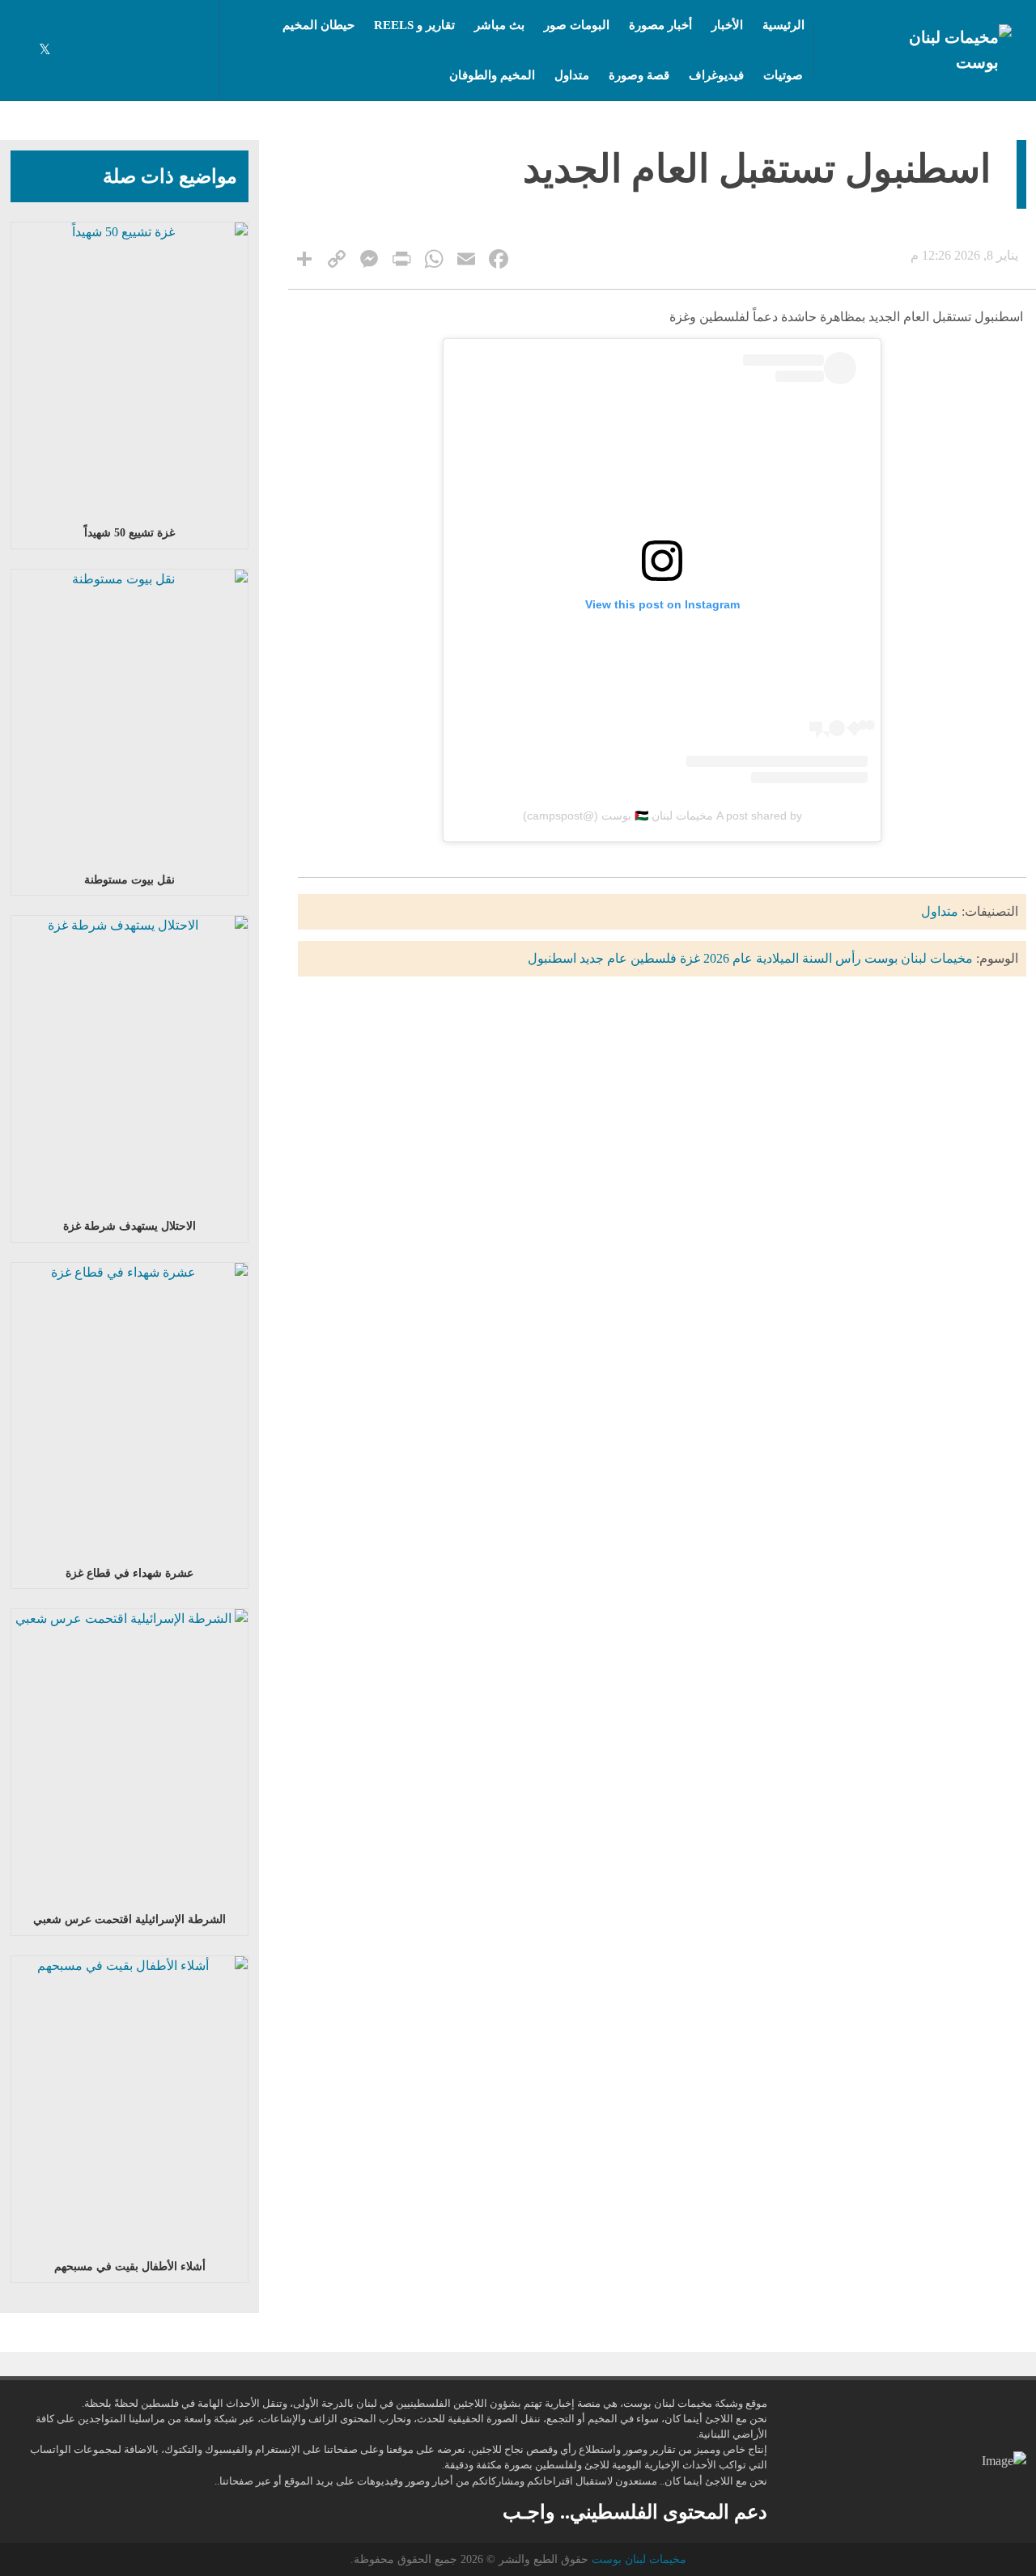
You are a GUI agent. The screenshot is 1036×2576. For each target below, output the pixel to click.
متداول (572, 75)
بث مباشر (499, 25)
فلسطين (654, 958)
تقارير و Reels (414, 25)
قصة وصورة (639, 75)
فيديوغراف (716, 75)
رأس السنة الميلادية (809, 958)
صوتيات (783, 75)
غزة (690, 958)
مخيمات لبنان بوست (919, 958)
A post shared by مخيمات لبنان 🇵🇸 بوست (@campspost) (662, 816)
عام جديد (603, 958)
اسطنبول (552, 958)
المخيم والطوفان (492, 75)
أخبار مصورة (660, 25)
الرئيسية (783, 25)
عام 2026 (728, 958)
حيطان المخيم (318, 25)
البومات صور (577, 25)
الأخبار (727, 25)
